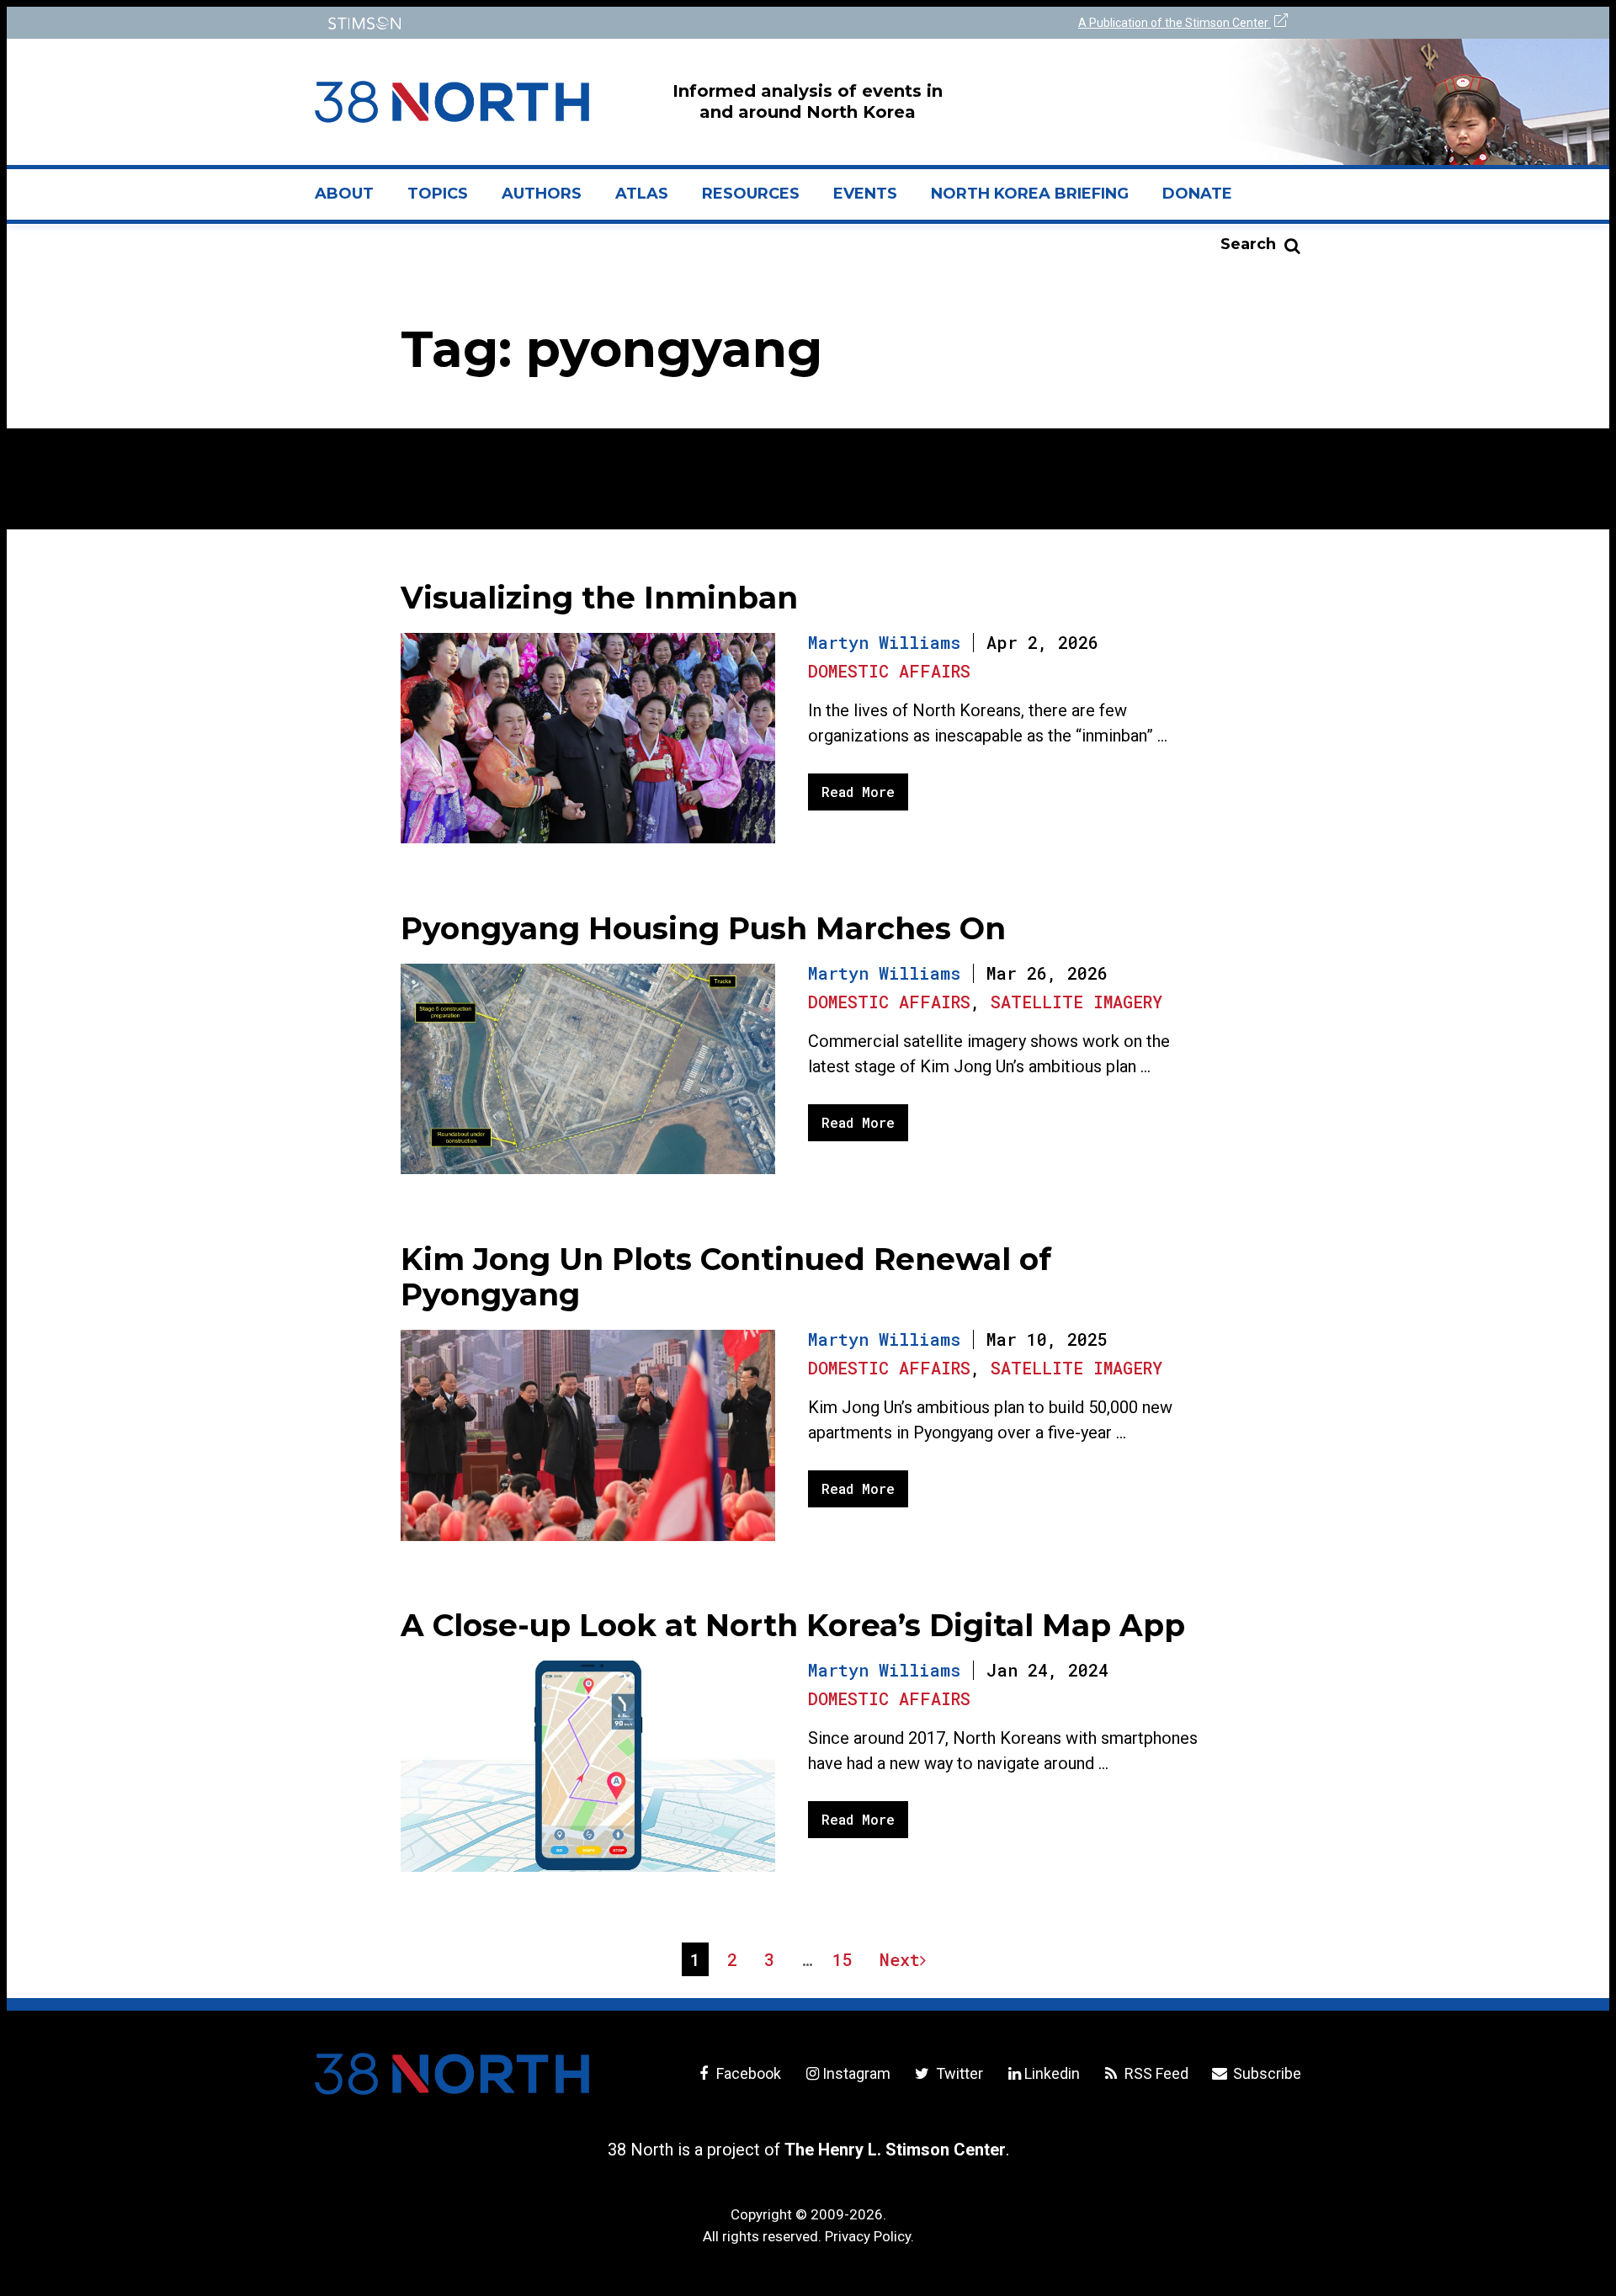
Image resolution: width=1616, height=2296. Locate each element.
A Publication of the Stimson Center (1175, 23)
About (353, 200)
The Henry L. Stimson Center (895, 2150)
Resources (751, 194)
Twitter (957, 2073)
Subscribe (1265, 2073)
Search (1248, 244)
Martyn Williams (884, 642)
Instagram (856, 2073)
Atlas (642, 194)
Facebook (747, 2073)
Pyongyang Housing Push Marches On (703, 928)
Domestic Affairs (889, 671)
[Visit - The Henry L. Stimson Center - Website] (558, 23)
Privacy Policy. (869, 2236)
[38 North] (452, 2074)
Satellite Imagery (1076, 1002)
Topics (438, 194)
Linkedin (1052, 2073)
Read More (858, 792)
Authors (542, 194)
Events (865, 194)
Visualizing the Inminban (599, 598)
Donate (1197, 194)
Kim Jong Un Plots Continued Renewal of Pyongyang (726, 1277)
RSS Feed (1155, 2073)
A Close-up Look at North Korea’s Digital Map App (793, 1625)
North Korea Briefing (1030, 194)
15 (846, 1962)
